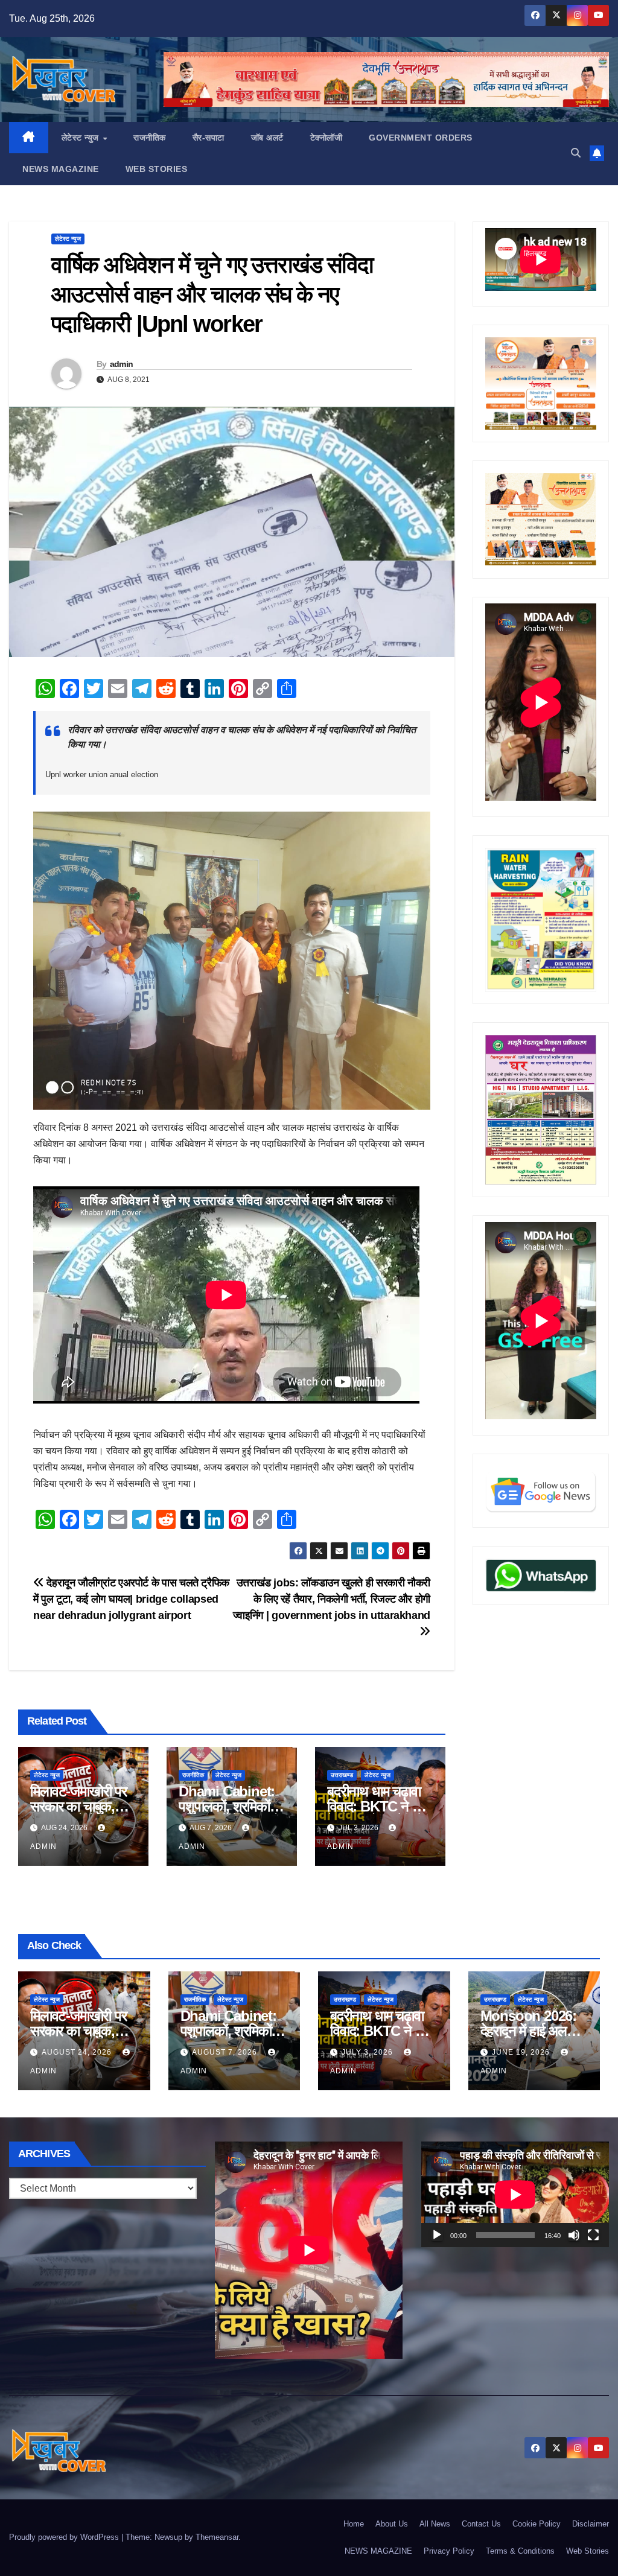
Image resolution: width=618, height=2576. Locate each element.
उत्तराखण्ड (342, 1775)
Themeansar (217, 2537)
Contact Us (481, 2524)
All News (435, 2524)
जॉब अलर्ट (267, 138)
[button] (576, 153)
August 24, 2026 (78, 2052)
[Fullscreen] (593, 2235)
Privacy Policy (449, 2551)
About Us (392, 2524)
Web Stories (157, 169)
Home (354, 2524)
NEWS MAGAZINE (61, 169)
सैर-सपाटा (209, 138)
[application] (515, 2194)
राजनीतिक (150, 138)
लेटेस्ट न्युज (82, 138)
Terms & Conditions (520, 2551)
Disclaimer (591, 2524)
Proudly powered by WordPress (65, 2537)
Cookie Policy (537, 2524)
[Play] (437, 2235)
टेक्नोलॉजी (327, 138)
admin (122, 364)
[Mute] (574, 2235)
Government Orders (421, 138)
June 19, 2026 (522, 2052)
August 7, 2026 (226, 2052)
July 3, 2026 (368, 2052)
